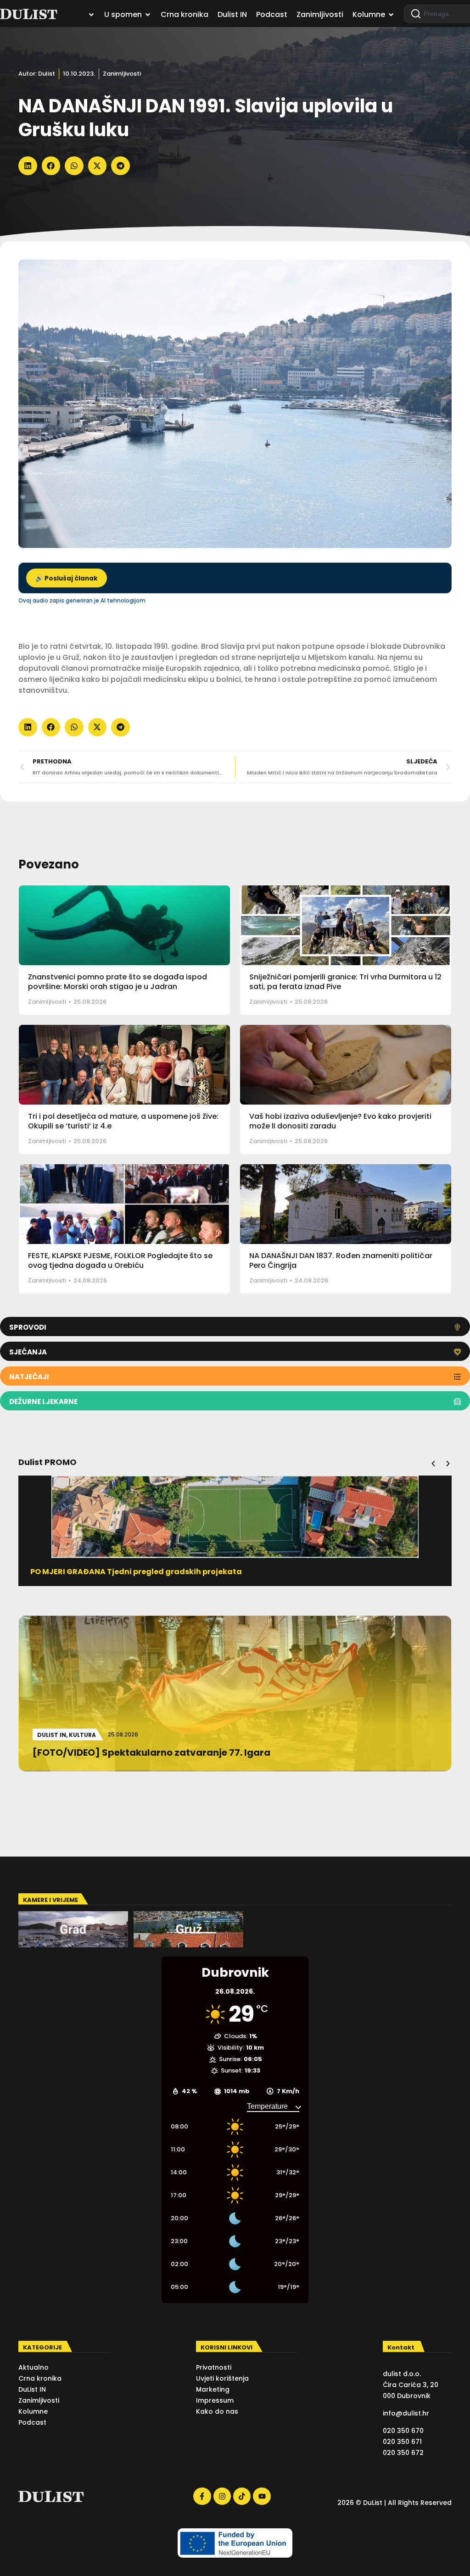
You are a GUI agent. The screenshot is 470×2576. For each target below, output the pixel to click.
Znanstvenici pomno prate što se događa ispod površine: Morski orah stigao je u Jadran (117, 982)
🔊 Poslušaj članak (67, 578)
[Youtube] (262, 2496)
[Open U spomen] (148, 15)
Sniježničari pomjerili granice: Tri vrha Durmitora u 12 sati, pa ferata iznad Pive (345, 982)
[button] (28, 166)
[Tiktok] (242, 2496)
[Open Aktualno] (91, 15)
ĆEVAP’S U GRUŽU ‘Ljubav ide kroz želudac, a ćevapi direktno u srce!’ (163, 1572)
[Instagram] (222, 2496)
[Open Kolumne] (391, 15)
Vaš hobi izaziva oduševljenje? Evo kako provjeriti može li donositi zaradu (340, 1121)
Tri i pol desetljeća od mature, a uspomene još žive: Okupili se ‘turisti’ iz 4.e (123, 1121)
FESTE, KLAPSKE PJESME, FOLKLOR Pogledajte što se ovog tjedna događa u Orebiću (120, 1260)
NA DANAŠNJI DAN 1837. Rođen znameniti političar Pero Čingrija (341, 1260)
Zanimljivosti (122, 74)
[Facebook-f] (202, 2496)
